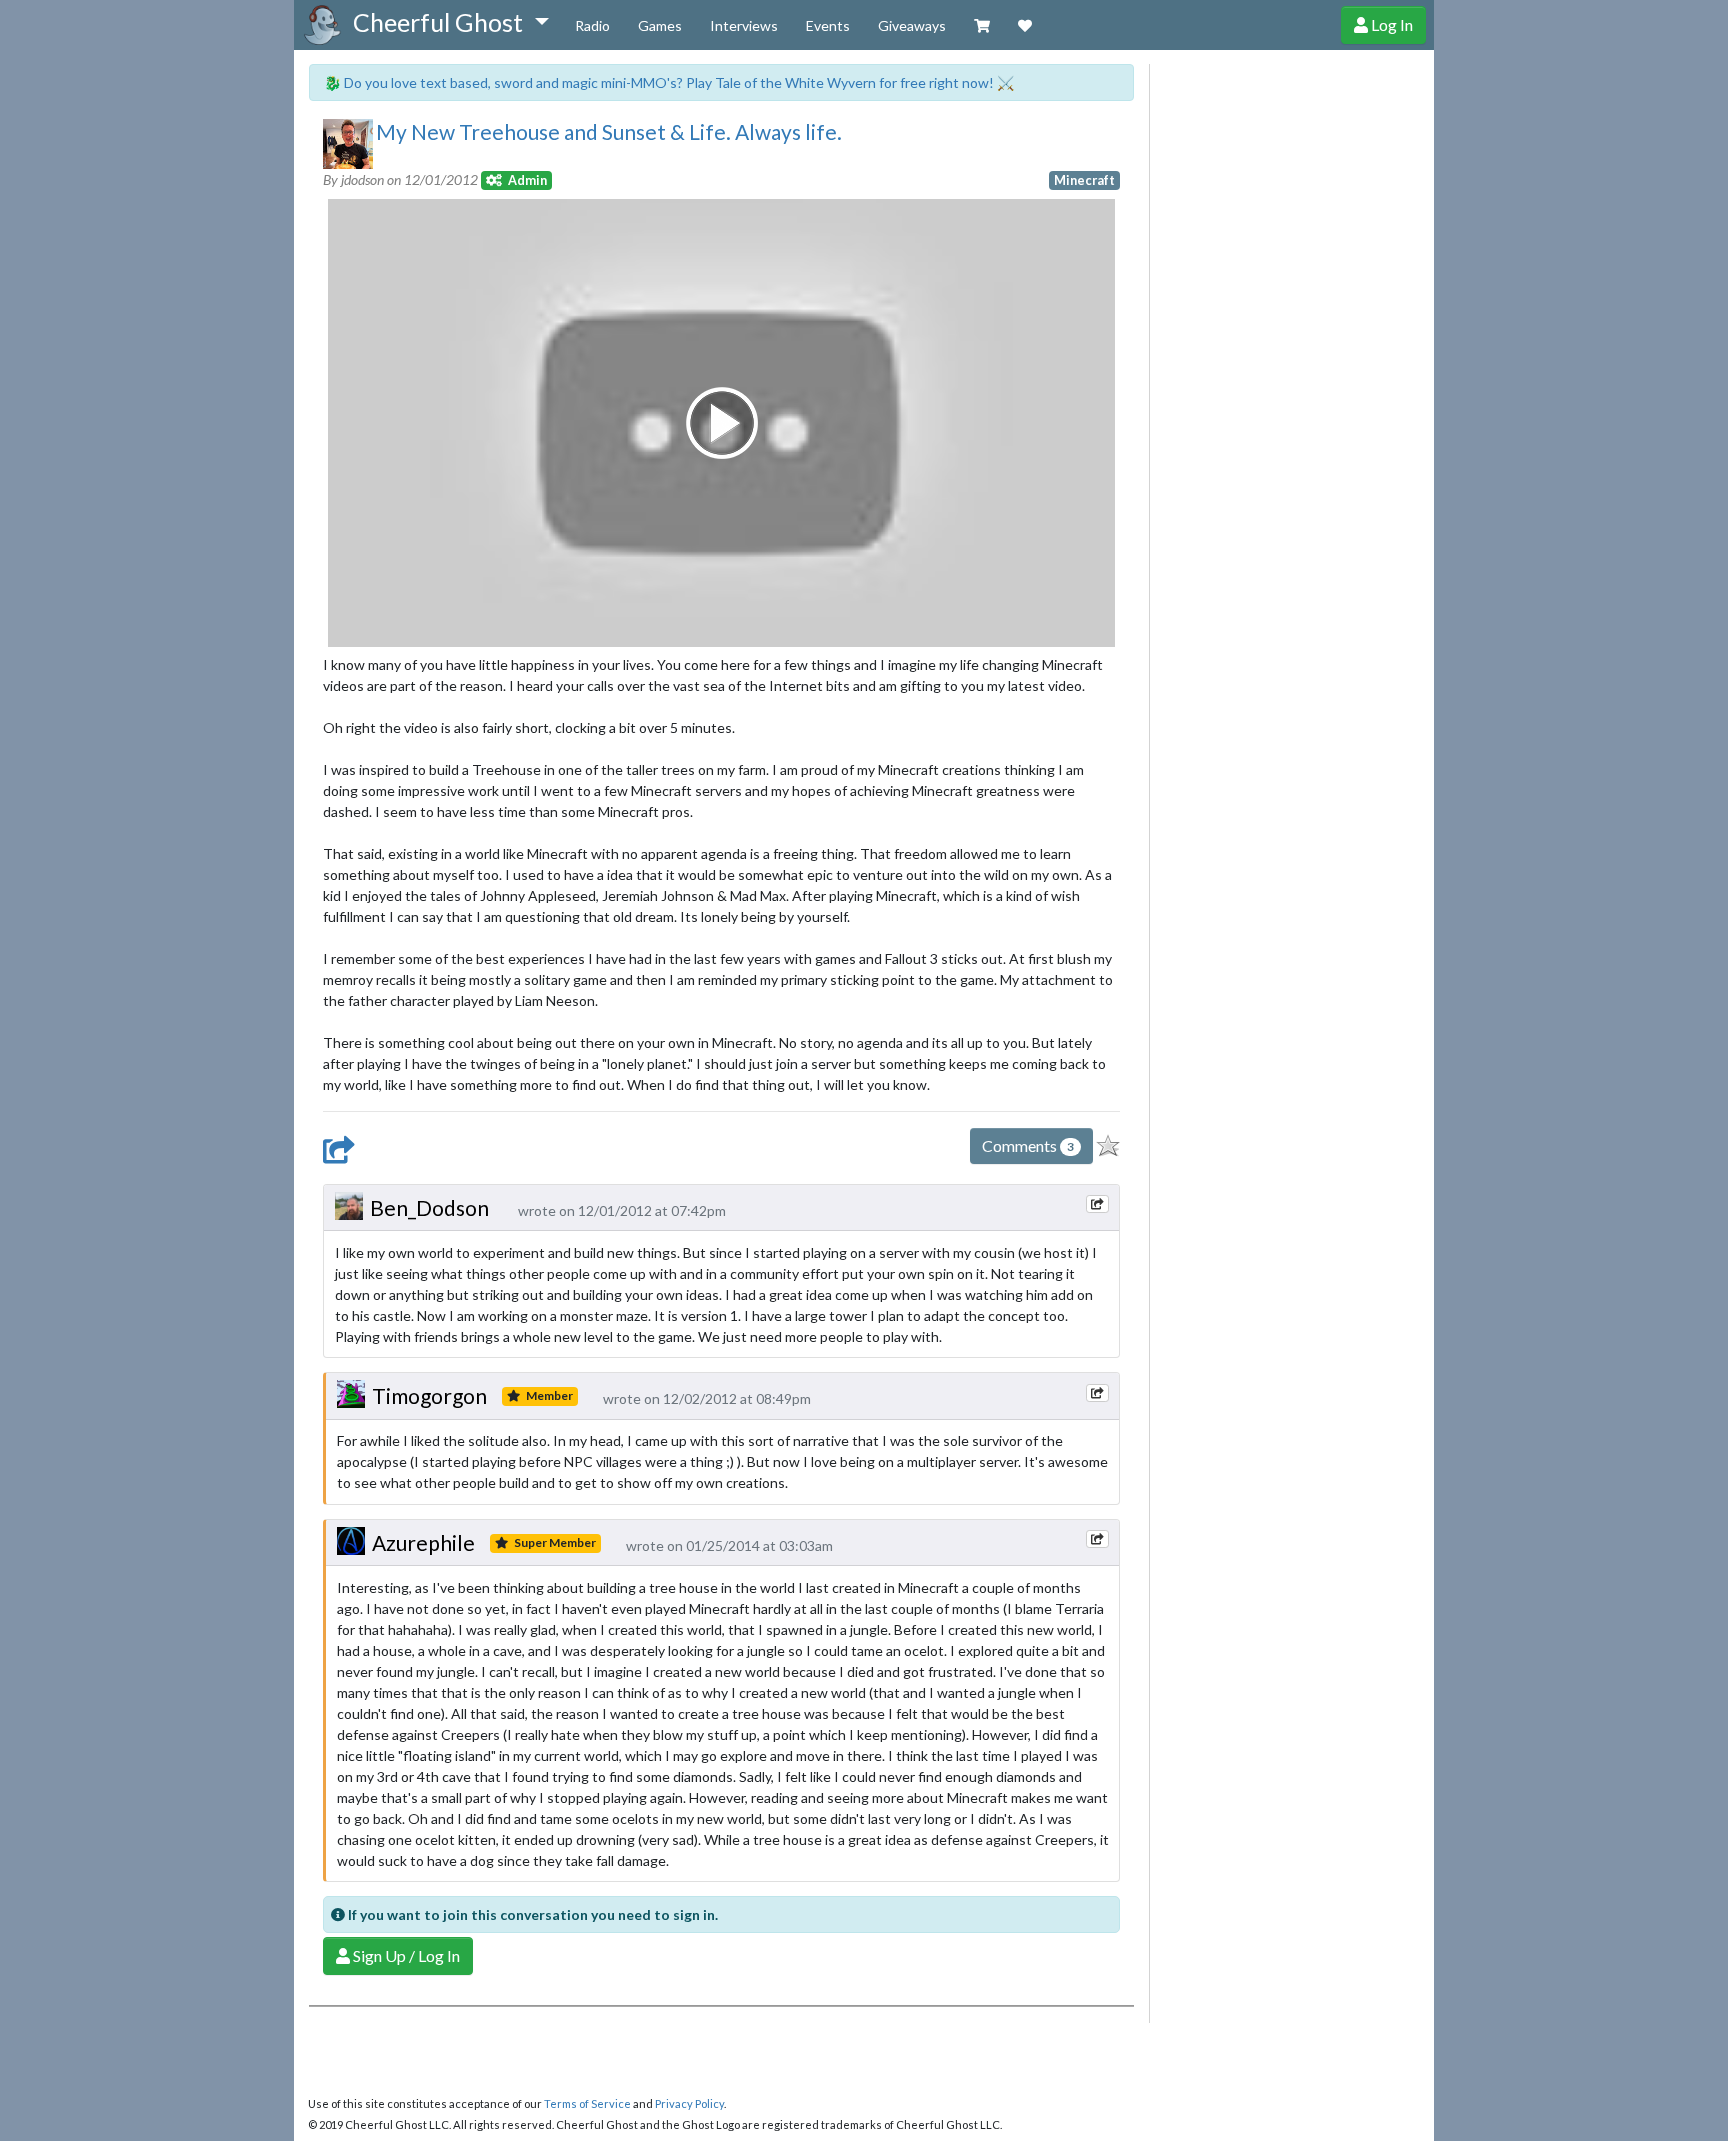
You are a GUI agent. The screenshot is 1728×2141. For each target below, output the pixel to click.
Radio (592, 25)
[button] (450, 23)
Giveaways (912, 25)
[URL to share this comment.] (1097, 1204)
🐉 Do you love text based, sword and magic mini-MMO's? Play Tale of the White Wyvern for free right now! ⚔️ (669, 82)
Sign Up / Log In (405, 1955)
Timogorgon (429, 1395)
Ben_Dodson (429, 1207)
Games (660, 25)
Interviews (744, 25)
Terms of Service (587, 2103)
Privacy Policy (689, 2103)
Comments (1028, 1145)
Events (828, 25)
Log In (1390, 24)
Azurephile (423, 1542)
